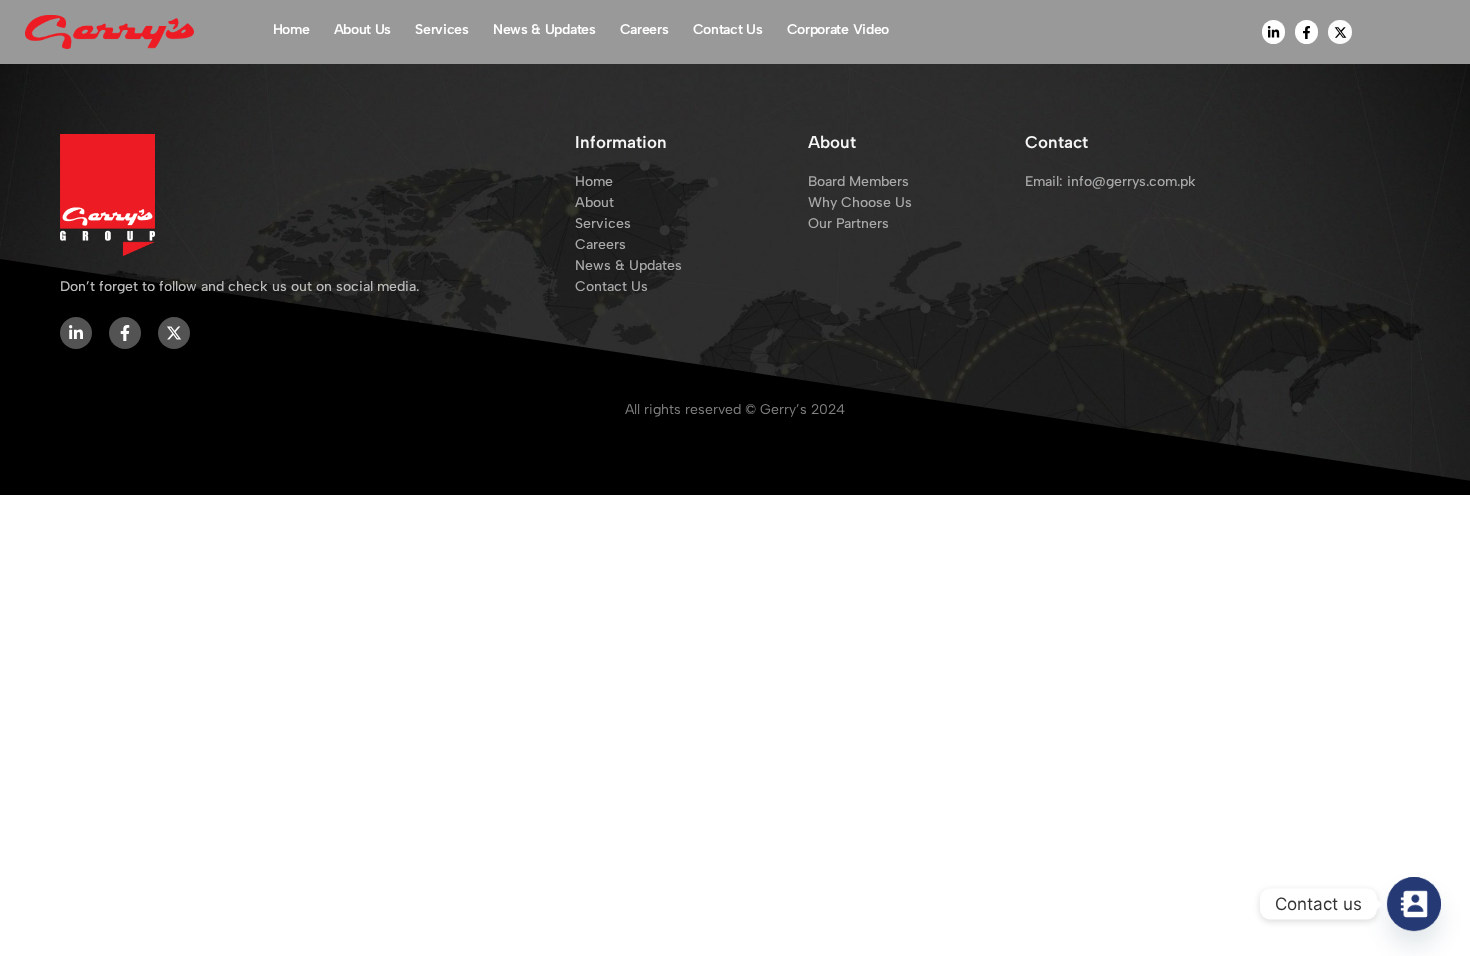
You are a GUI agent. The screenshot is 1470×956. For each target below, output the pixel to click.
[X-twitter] (1339, 31)
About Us (363, 29)
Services (442, 29)
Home (291, 29)
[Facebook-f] (1306, 31)
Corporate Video (838, 29)
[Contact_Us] (1414, 904)
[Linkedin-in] (1273, 31)
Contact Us (728, 29)
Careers (644, 29)
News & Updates (544, 29)
